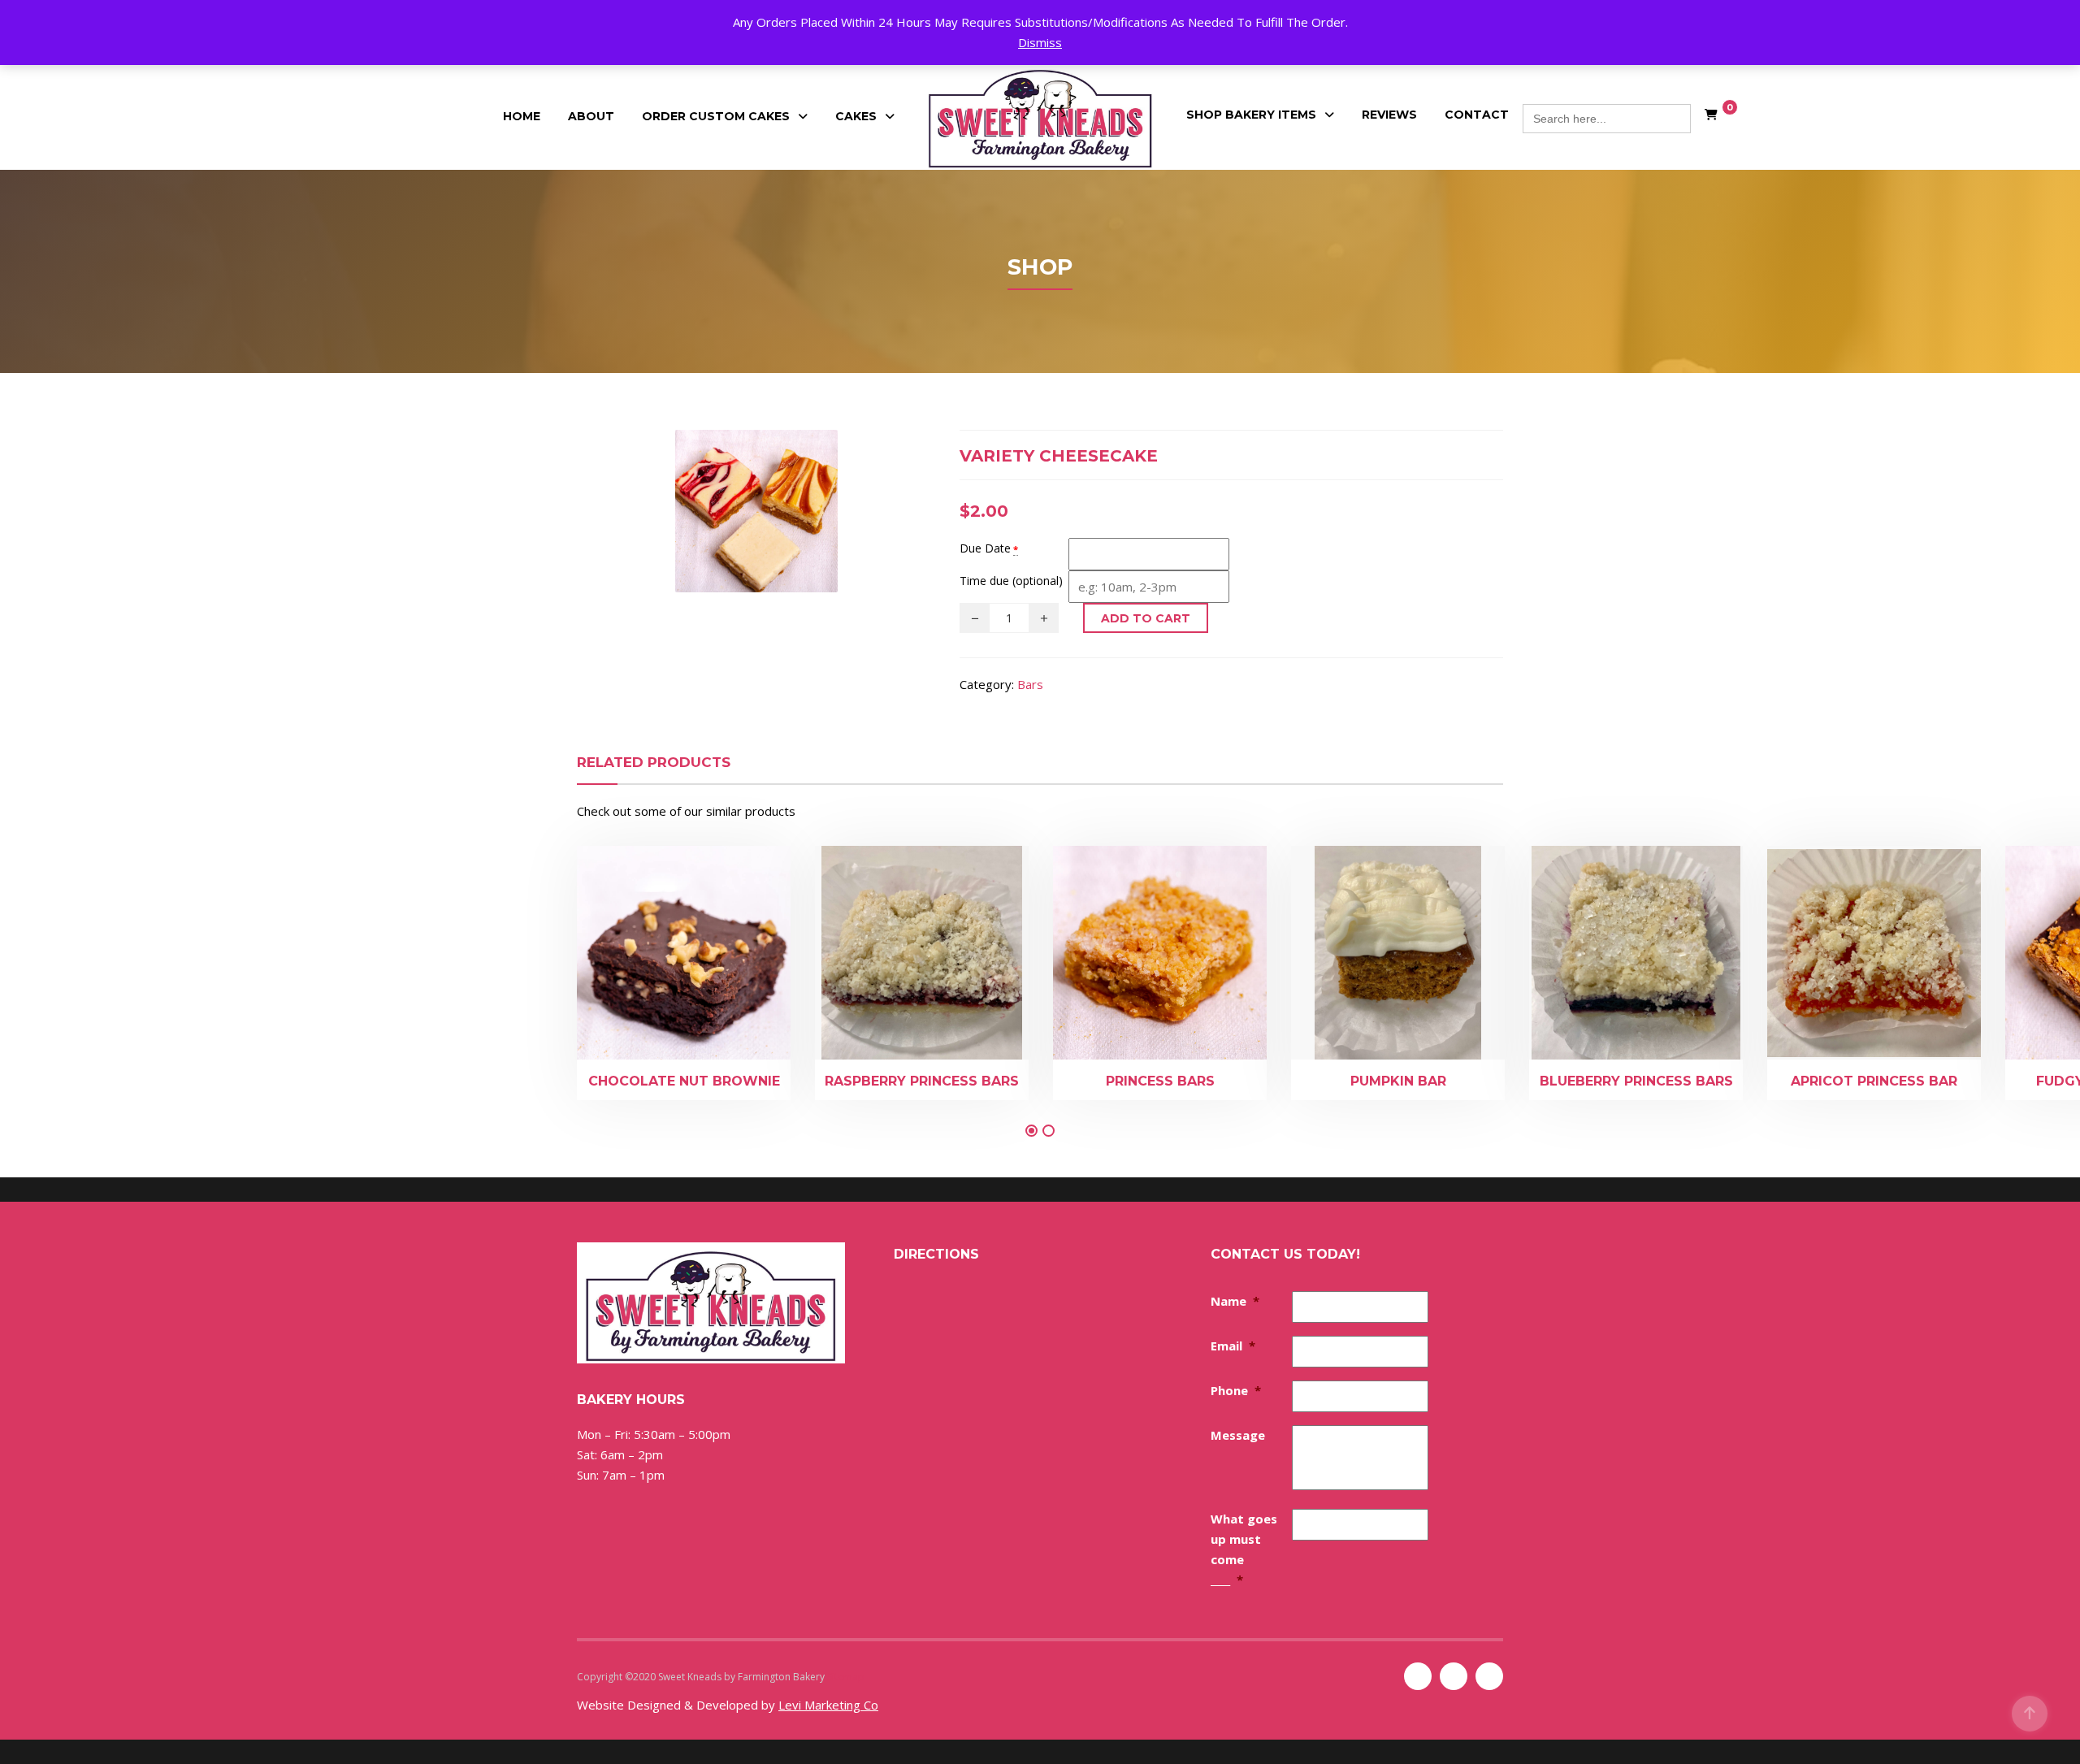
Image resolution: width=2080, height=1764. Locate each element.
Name (1235, 1301)
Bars (1030, 684)
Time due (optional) (1011, 581)
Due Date (985, 548)
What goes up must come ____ (1244, 1549)
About (591, 116)
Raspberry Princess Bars (922, 1081)
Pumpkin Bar (1398, 1081)
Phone (1236, 1390)
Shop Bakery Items (1251, 115)
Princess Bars (1160, 1081)
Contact (1477, 115)
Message (1238, 1435)
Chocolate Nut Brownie (684, 1081)
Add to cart (1146, 618)
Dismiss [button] (1040, 42)
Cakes (856, 116)
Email (1233, 1346)
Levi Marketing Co (828, 1705)
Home (522, 116)
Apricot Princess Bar (1874, 1081)
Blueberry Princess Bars (1636, 1081)
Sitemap (846, 1677)
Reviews (1389, 115)
